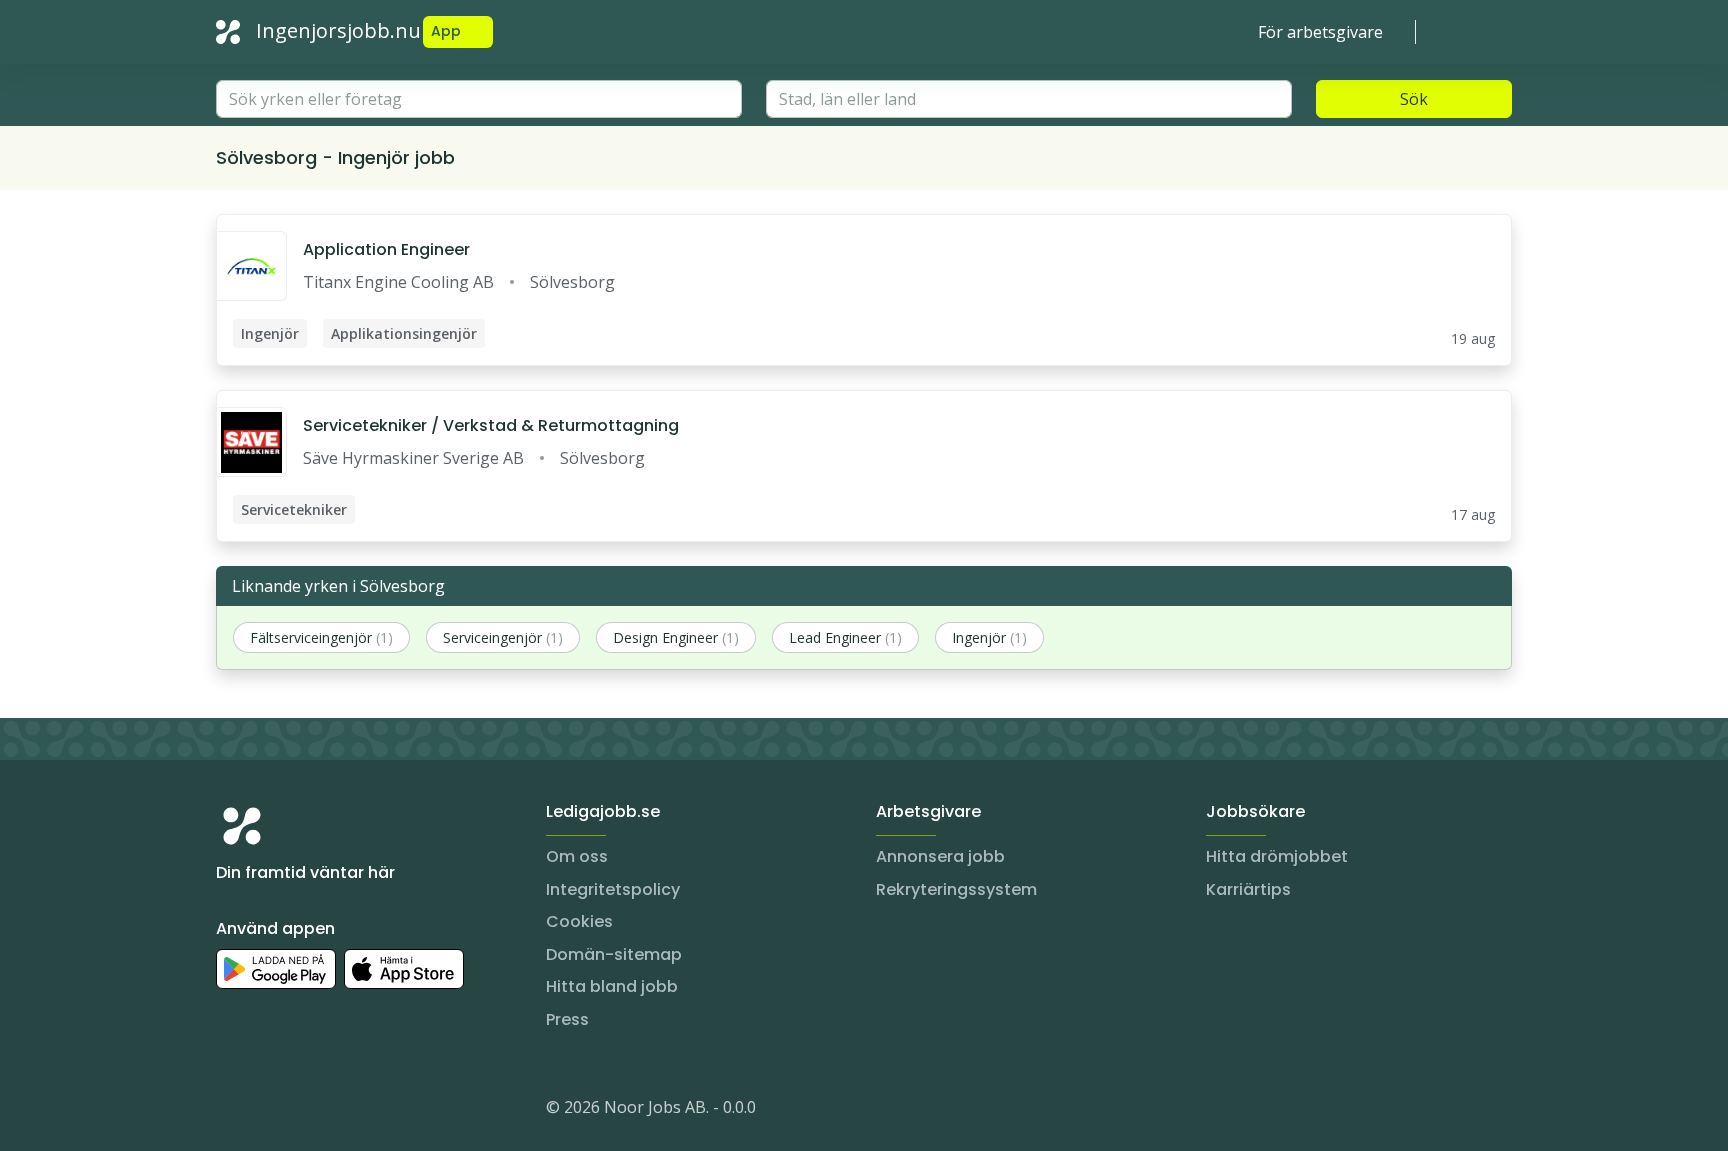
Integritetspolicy (613, 889)
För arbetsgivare (1320, 32)
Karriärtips (1248, 889)
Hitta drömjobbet (1277, 856)
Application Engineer (386, 249)
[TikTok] (352, 1111)
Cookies (579, 921)
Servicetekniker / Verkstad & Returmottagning (491, 425)
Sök (1414, 99)
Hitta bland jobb (612, 986)
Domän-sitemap (614, 954)
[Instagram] (232, 1111)
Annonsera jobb (940, 856)
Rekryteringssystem (956, 889)
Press (567, 1019)
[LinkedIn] (272, 1111)
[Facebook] (312, 1111)
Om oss (577, 856)
